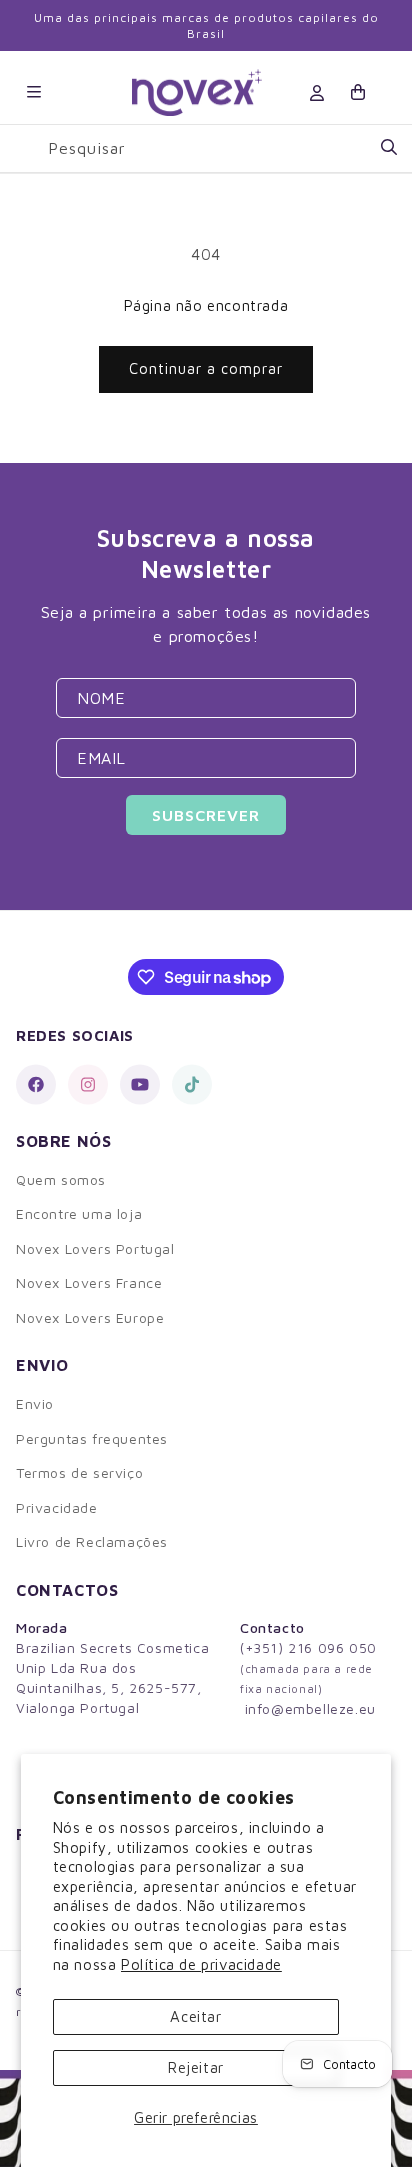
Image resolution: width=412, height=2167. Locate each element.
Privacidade (57, 1507)
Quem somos (61, 1179)
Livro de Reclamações (92, 1541)
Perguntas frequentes (92, 1438)
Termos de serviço (79, 1472)
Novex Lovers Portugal (95, 1248)
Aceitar (195, 2016)
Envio (35, 1403)
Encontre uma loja (79, 1213)
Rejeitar (196, 2067)
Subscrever (206, 815)
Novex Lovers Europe (90, 1317)
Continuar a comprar (206, 368)
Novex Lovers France (89, 1282)
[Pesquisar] (389, 148)
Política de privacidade (201, 1964)
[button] (34, 92)
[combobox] (222, 148)
